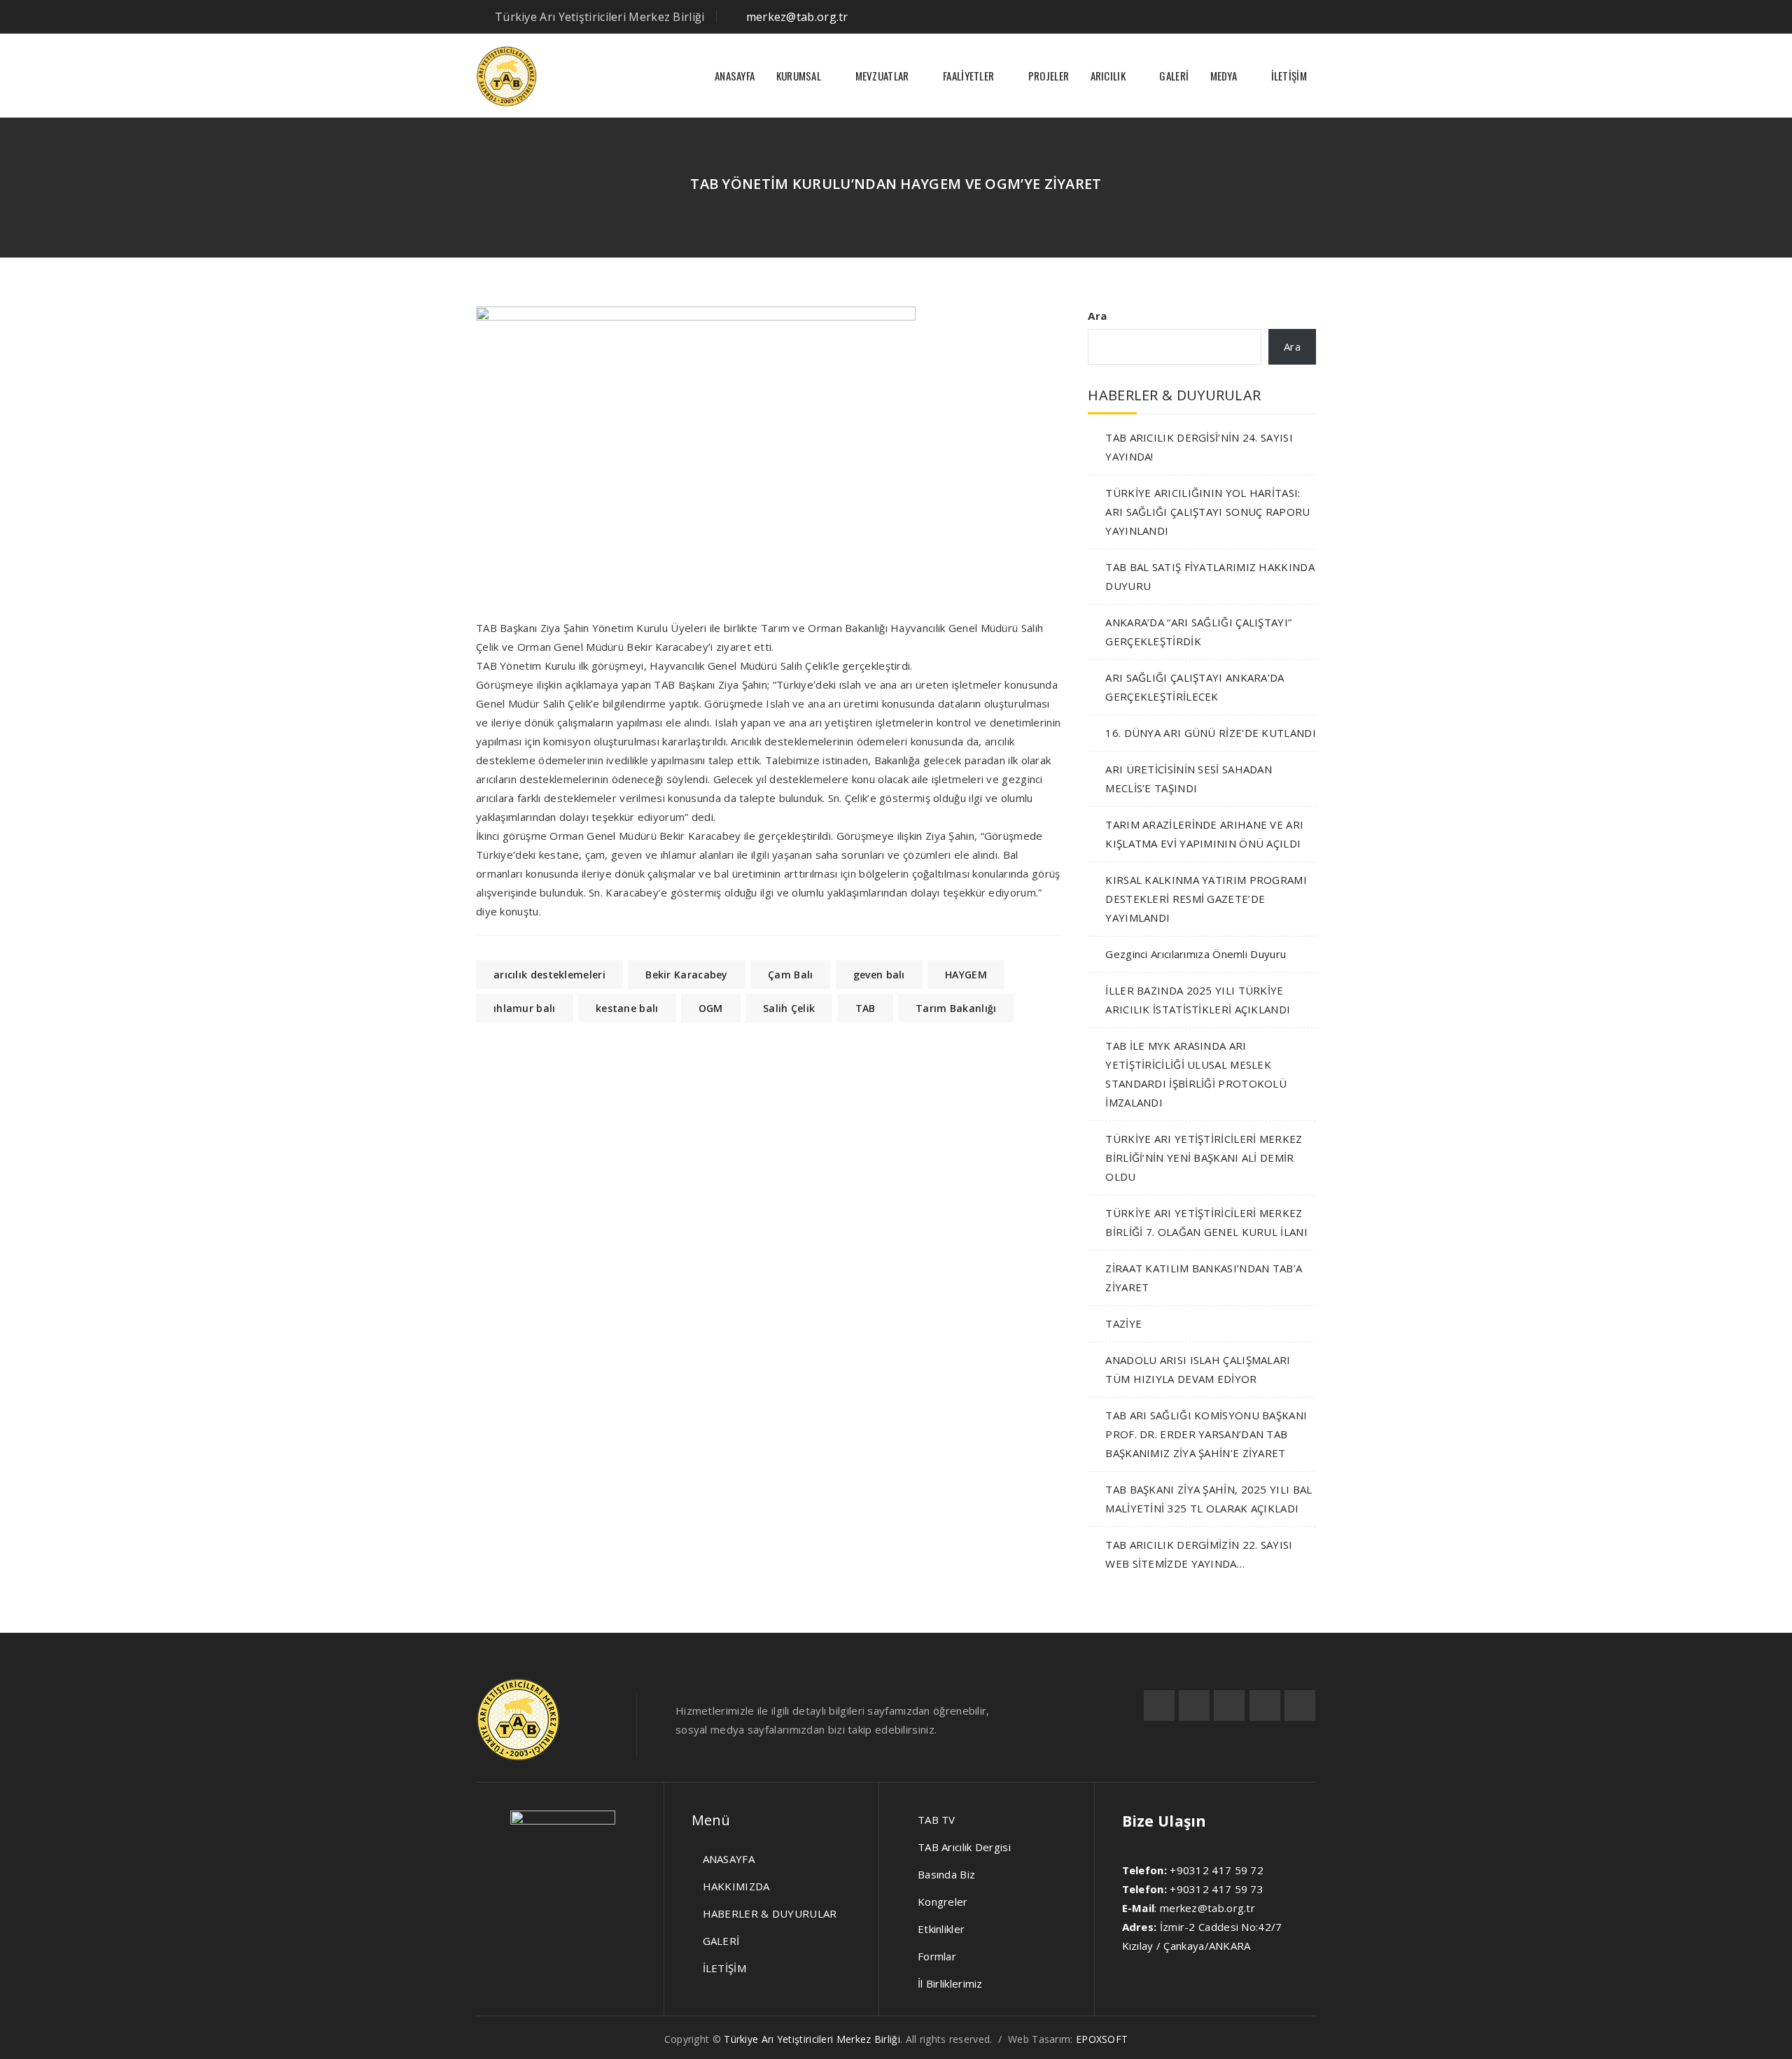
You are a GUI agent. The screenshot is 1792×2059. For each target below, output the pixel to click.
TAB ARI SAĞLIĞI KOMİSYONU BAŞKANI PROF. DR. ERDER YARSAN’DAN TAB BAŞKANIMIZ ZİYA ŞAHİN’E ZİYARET (1206, 1434)
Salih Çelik (789, 1008)
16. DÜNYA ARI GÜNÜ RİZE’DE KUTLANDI (1211, 733)
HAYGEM (966, 975)
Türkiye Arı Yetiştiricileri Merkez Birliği (812, 2039)
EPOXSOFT (1102, 2039)
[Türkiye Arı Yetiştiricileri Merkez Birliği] (506, 76)
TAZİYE (1123, 1323)
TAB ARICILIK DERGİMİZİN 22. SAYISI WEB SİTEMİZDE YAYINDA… (1199, 1554)
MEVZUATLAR (882, 76)
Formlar (937, 1956)
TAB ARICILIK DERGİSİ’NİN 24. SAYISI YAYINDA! (1199, 447)
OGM (711, 1008)
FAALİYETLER (968, 76)
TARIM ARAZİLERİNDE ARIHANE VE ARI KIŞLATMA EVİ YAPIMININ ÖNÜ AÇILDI (1204, 834)
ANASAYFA (735, 76)
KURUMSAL (799, 76)
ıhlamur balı (525, 1008)
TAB (866, 1008)
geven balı (879, 975)
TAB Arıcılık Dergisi (964, 1847)
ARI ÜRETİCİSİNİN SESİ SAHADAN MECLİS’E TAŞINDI (1189, 779)
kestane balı (627, 1008)
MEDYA (1224, 76)
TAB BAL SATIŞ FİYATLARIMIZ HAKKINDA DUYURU (1210, 576)
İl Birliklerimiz (950, 1983)
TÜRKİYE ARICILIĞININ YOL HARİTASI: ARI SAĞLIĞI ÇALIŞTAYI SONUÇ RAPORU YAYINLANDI (1207, 512)
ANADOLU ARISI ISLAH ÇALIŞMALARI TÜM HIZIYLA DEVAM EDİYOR (1198, 1369)
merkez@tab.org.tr (797, 17)
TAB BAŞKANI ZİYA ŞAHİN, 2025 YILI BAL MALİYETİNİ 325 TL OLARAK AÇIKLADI (1209, 1499)
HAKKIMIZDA (736, 1886)
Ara (1097, 316)
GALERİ (1174, 76)
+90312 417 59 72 (1217, 1870)
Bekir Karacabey (687, 975)
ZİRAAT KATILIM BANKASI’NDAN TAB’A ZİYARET (1204, 1278)
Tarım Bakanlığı (956, 1008)
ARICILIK (1108, 76)
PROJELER (1049, 76)
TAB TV (937, 1820)
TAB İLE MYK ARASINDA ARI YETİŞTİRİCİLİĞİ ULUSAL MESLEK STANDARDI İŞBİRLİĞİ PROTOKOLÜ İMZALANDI (1196, 1074)
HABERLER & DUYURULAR (770, 1913)
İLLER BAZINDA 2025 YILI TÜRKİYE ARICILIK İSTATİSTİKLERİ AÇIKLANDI (1198, 1000)
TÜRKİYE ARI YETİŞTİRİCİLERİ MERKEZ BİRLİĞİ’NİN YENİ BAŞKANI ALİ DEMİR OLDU (1204, 1158)
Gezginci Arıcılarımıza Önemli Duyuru (1196, 954)
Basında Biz (946, 1874)
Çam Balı (790, 975)
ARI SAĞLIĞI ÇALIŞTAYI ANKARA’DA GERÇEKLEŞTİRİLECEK (1195, 687)
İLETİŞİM (1289, 76)
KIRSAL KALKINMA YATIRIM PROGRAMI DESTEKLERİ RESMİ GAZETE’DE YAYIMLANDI (1206, 899)
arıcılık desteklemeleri (549, 975)
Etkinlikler (941, 1929)
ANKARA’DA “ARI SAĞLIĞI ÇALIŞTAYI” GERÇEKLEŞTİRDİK (1198, 632)
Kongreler (943, 1902)
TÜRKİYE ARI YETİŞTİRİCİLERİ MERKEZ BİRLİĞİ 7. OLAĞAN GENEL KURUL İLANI (1206, 1222)
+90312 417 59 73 (1217, 1889)
